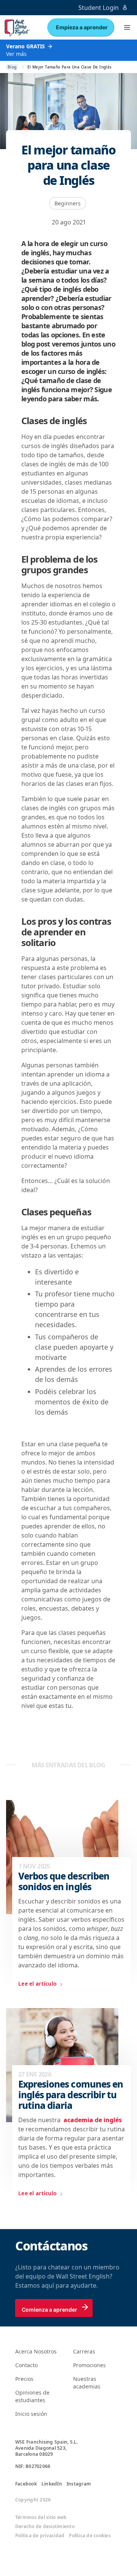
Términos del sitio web (41, 2517)
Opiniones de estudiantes (32, 2396)
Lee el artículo (37, 1984)
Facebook (26, 2484)
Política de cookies (90, 2536)
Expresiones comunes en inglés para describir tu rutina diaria (71, 2095)
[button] (127, 27)
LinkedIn (52, 2484)
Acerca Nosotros (36, 2351)
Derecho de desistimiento (45, 2527)
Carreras (84, 2351)
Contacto (26, 2365)
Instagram (79, 2484)
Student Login (99, 8)
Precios (24, 2379)
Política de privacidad (40, 2536)
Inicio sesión (31, 2414)
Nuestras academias (87, 2383)
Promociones (89, 2365)
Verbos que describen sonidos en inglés (64, 1881)
